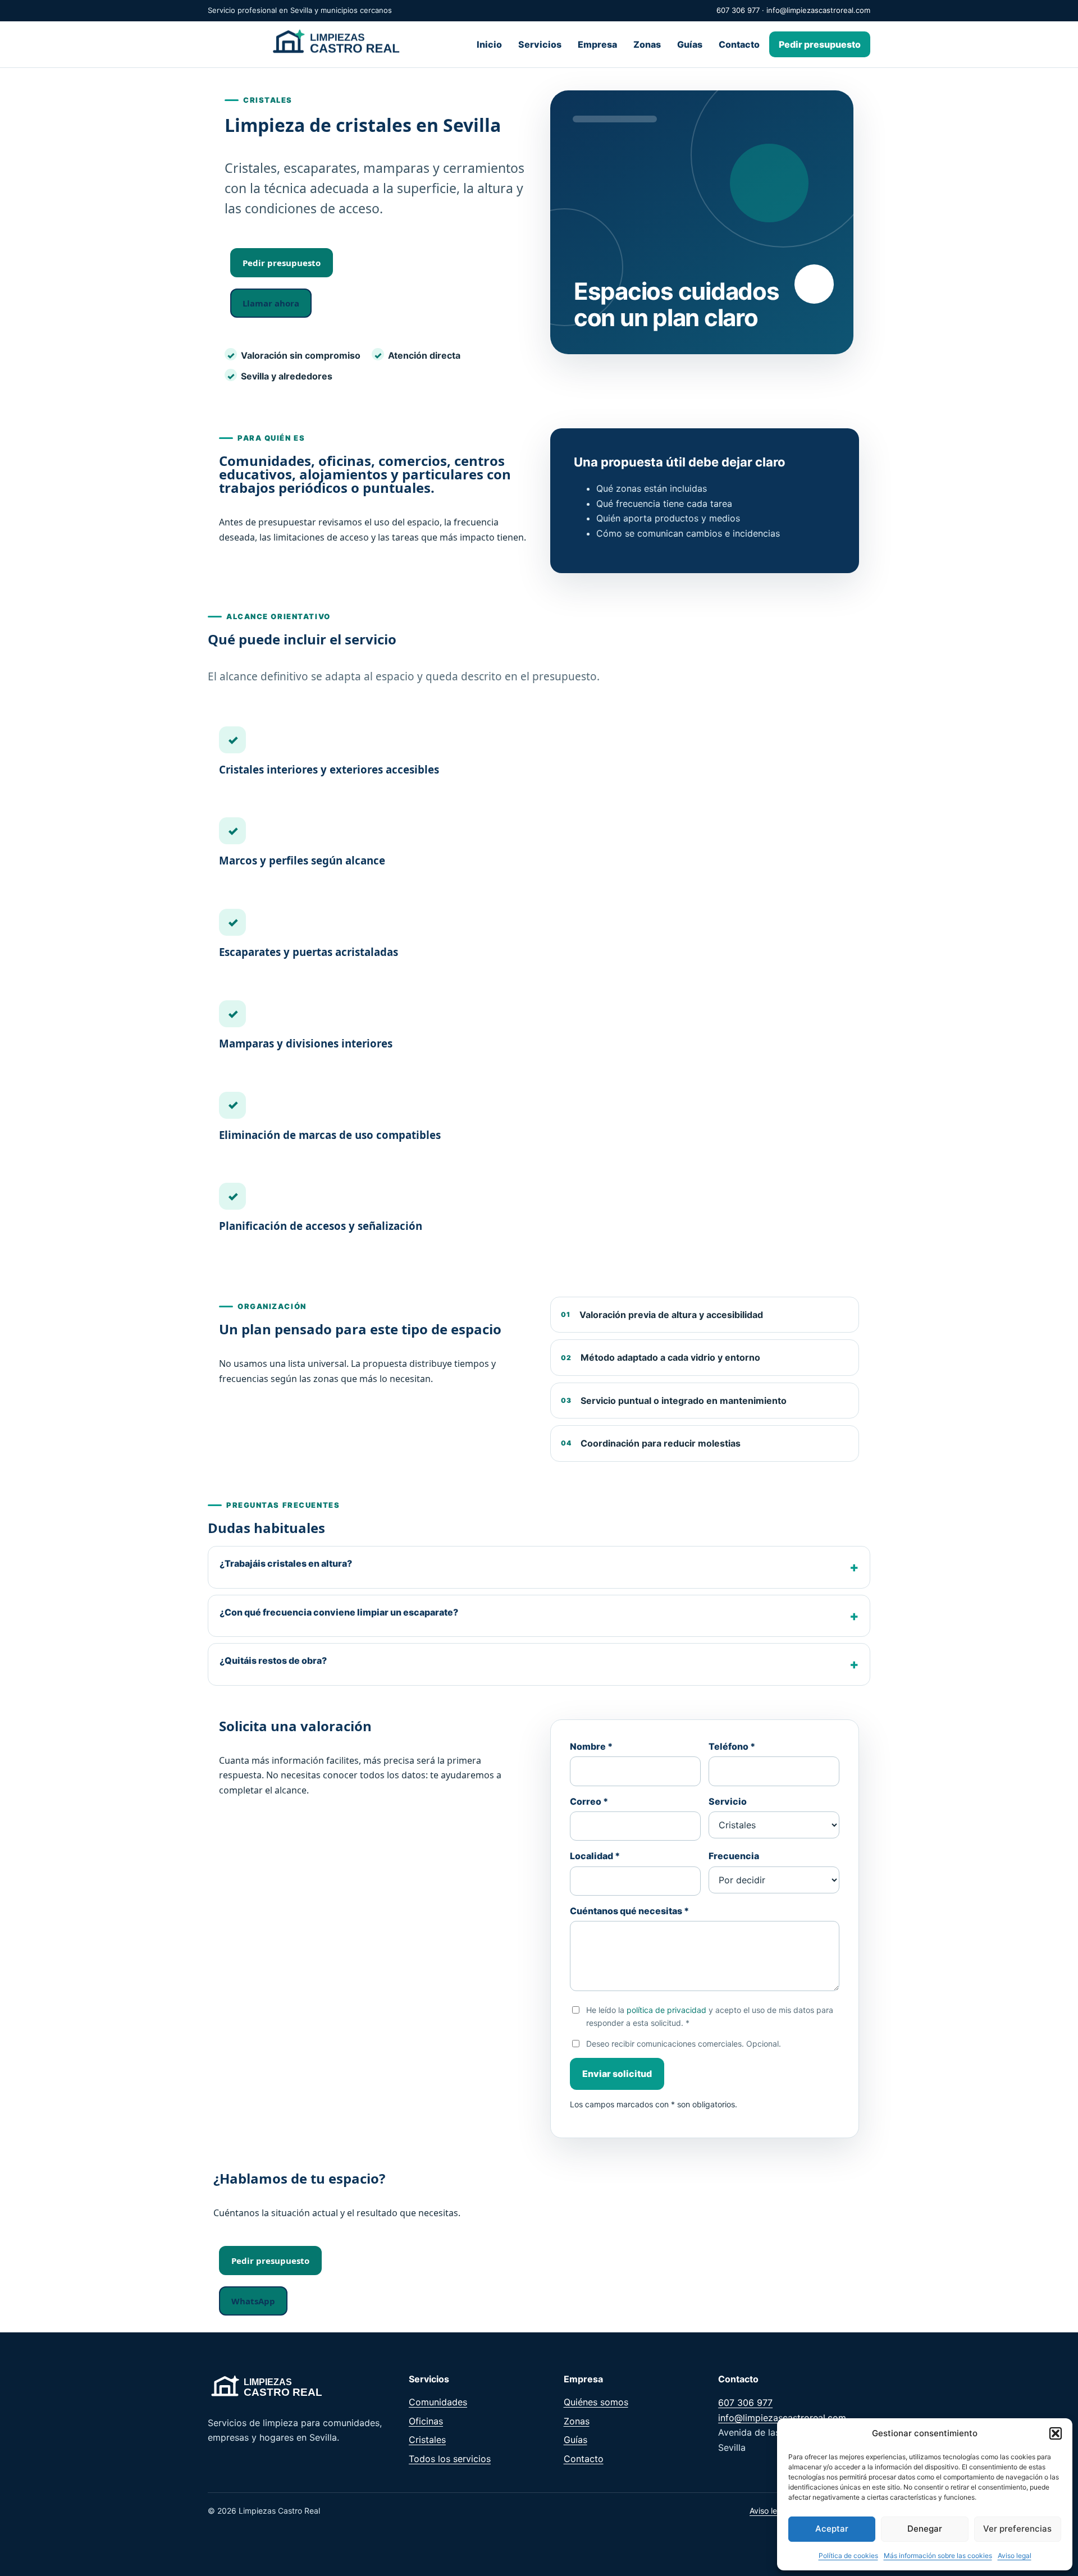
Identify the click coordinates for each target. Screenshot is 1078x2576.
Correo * (589, 1801)
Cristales (427, 2440)
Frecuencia (734, 1856)
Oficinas (426, 2421)
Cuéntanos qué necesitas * (629, 1911)
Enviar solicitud (617, 2074)
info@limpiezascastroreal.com (818, 10)
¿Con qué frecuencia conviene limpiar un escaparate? (339, 1612)
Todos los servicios (450, 2459)
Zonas (647, 44)
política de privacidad (666, 2010)
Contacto (739, 44)
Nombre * (591, 1746)
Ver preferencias (1017, 2529)
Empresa (597, 44)
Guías (690, 44)
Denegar (925, 2529)
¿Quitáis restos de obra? (273, 1660)
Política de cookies (848, 2556)
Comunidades (438, 2402)
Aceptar (832, 2529)
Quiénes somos (596, 2402)
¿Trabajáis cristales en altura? (286, 1563)
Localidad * (595, 1856)
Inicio (489, 44)
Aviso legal (1015, 2556)
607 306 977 (738, 10)
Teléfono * (732, 1746)
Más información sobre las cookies (938, 2556)
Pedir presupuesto (820, 44)
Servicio (728, 1801)
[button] (1056, 2433)
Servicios (540, 44)
